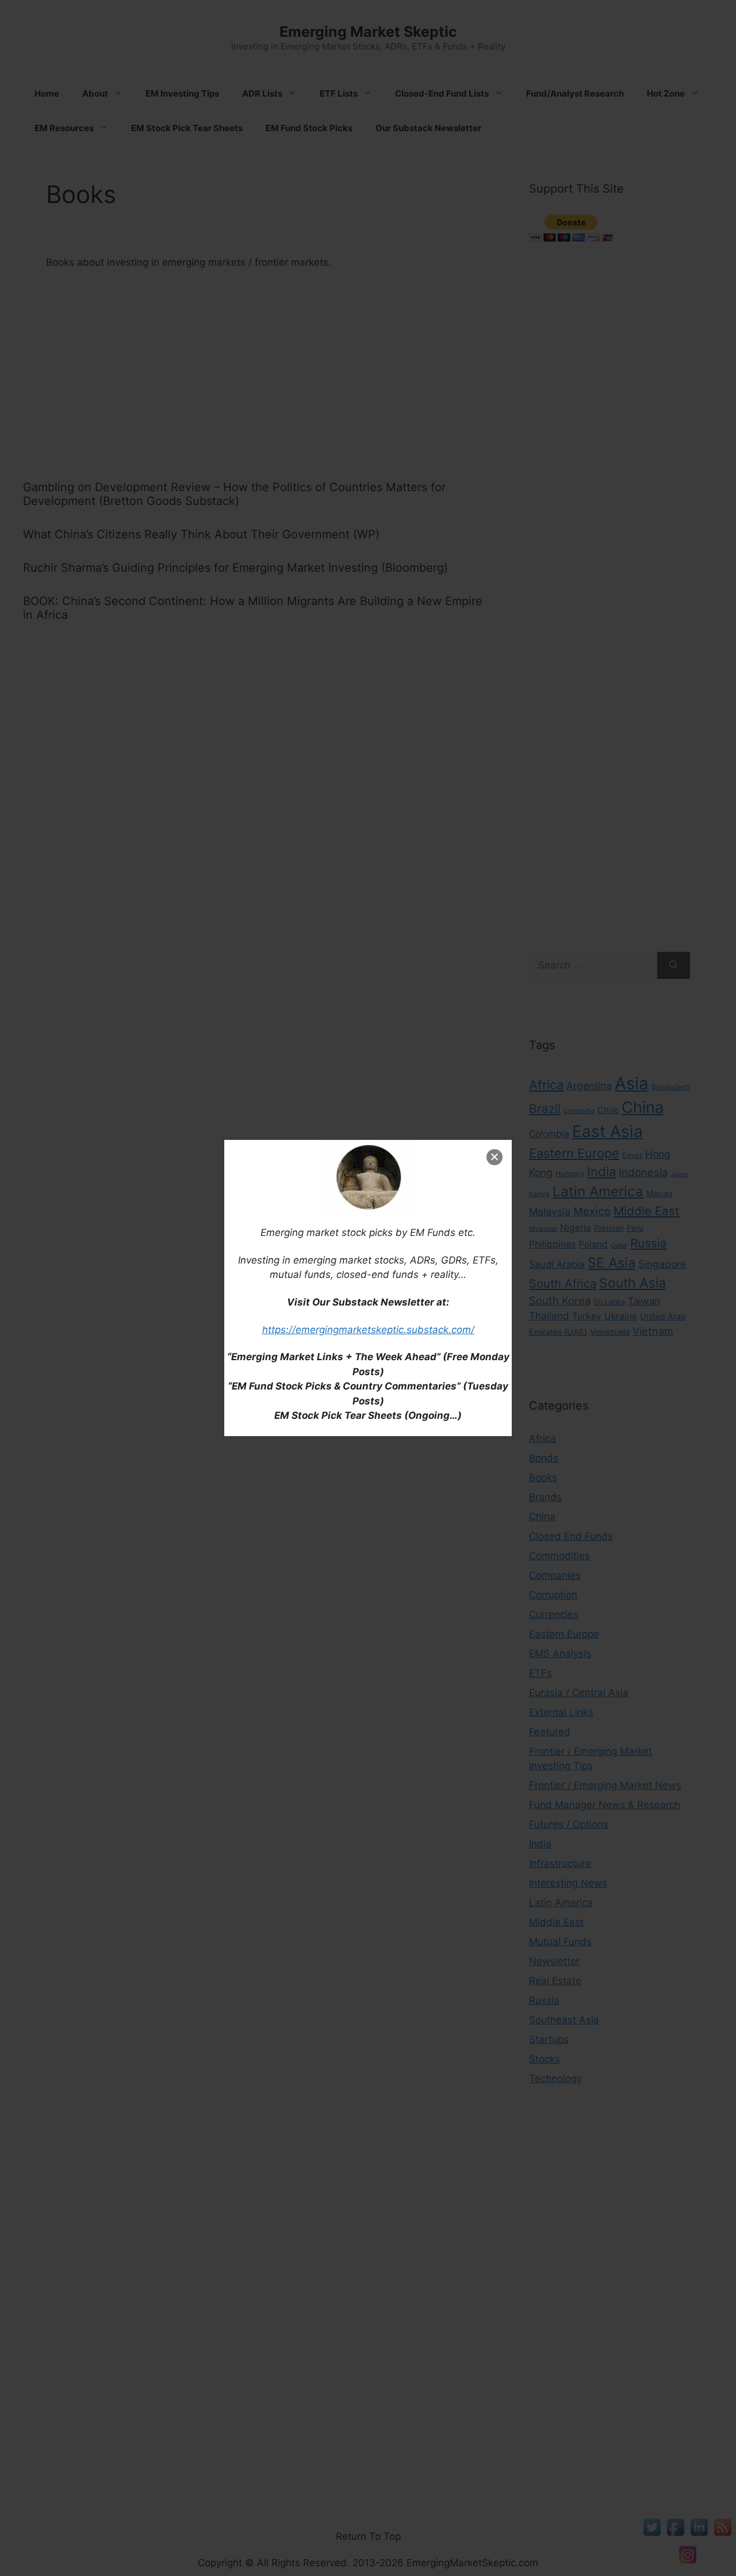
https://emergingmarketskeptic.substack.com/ (368, 1330)
